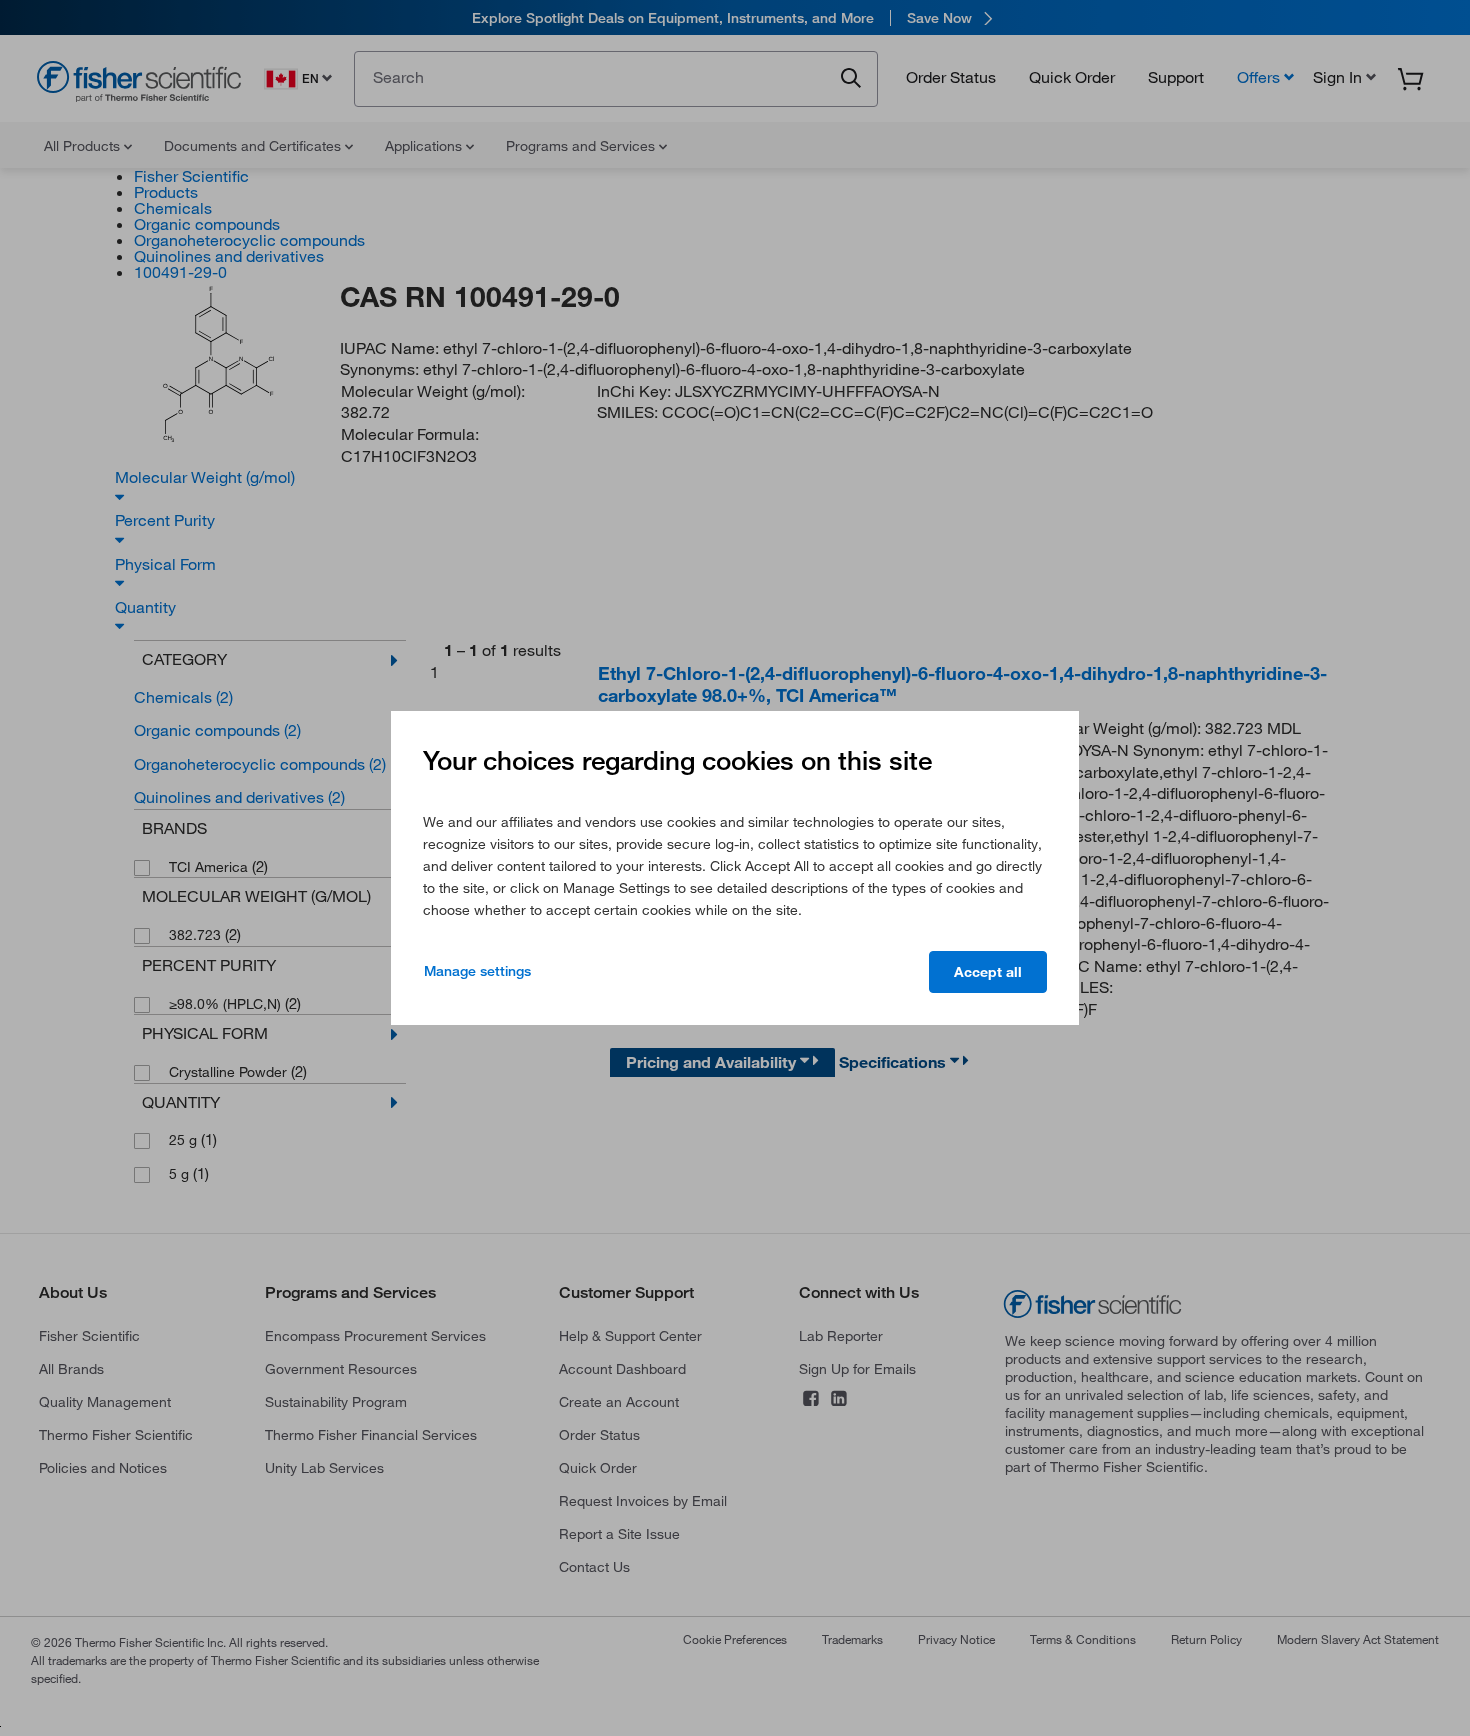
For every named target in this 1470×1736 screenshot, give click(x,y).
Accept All (988, 972)
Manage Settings (477, 971)
